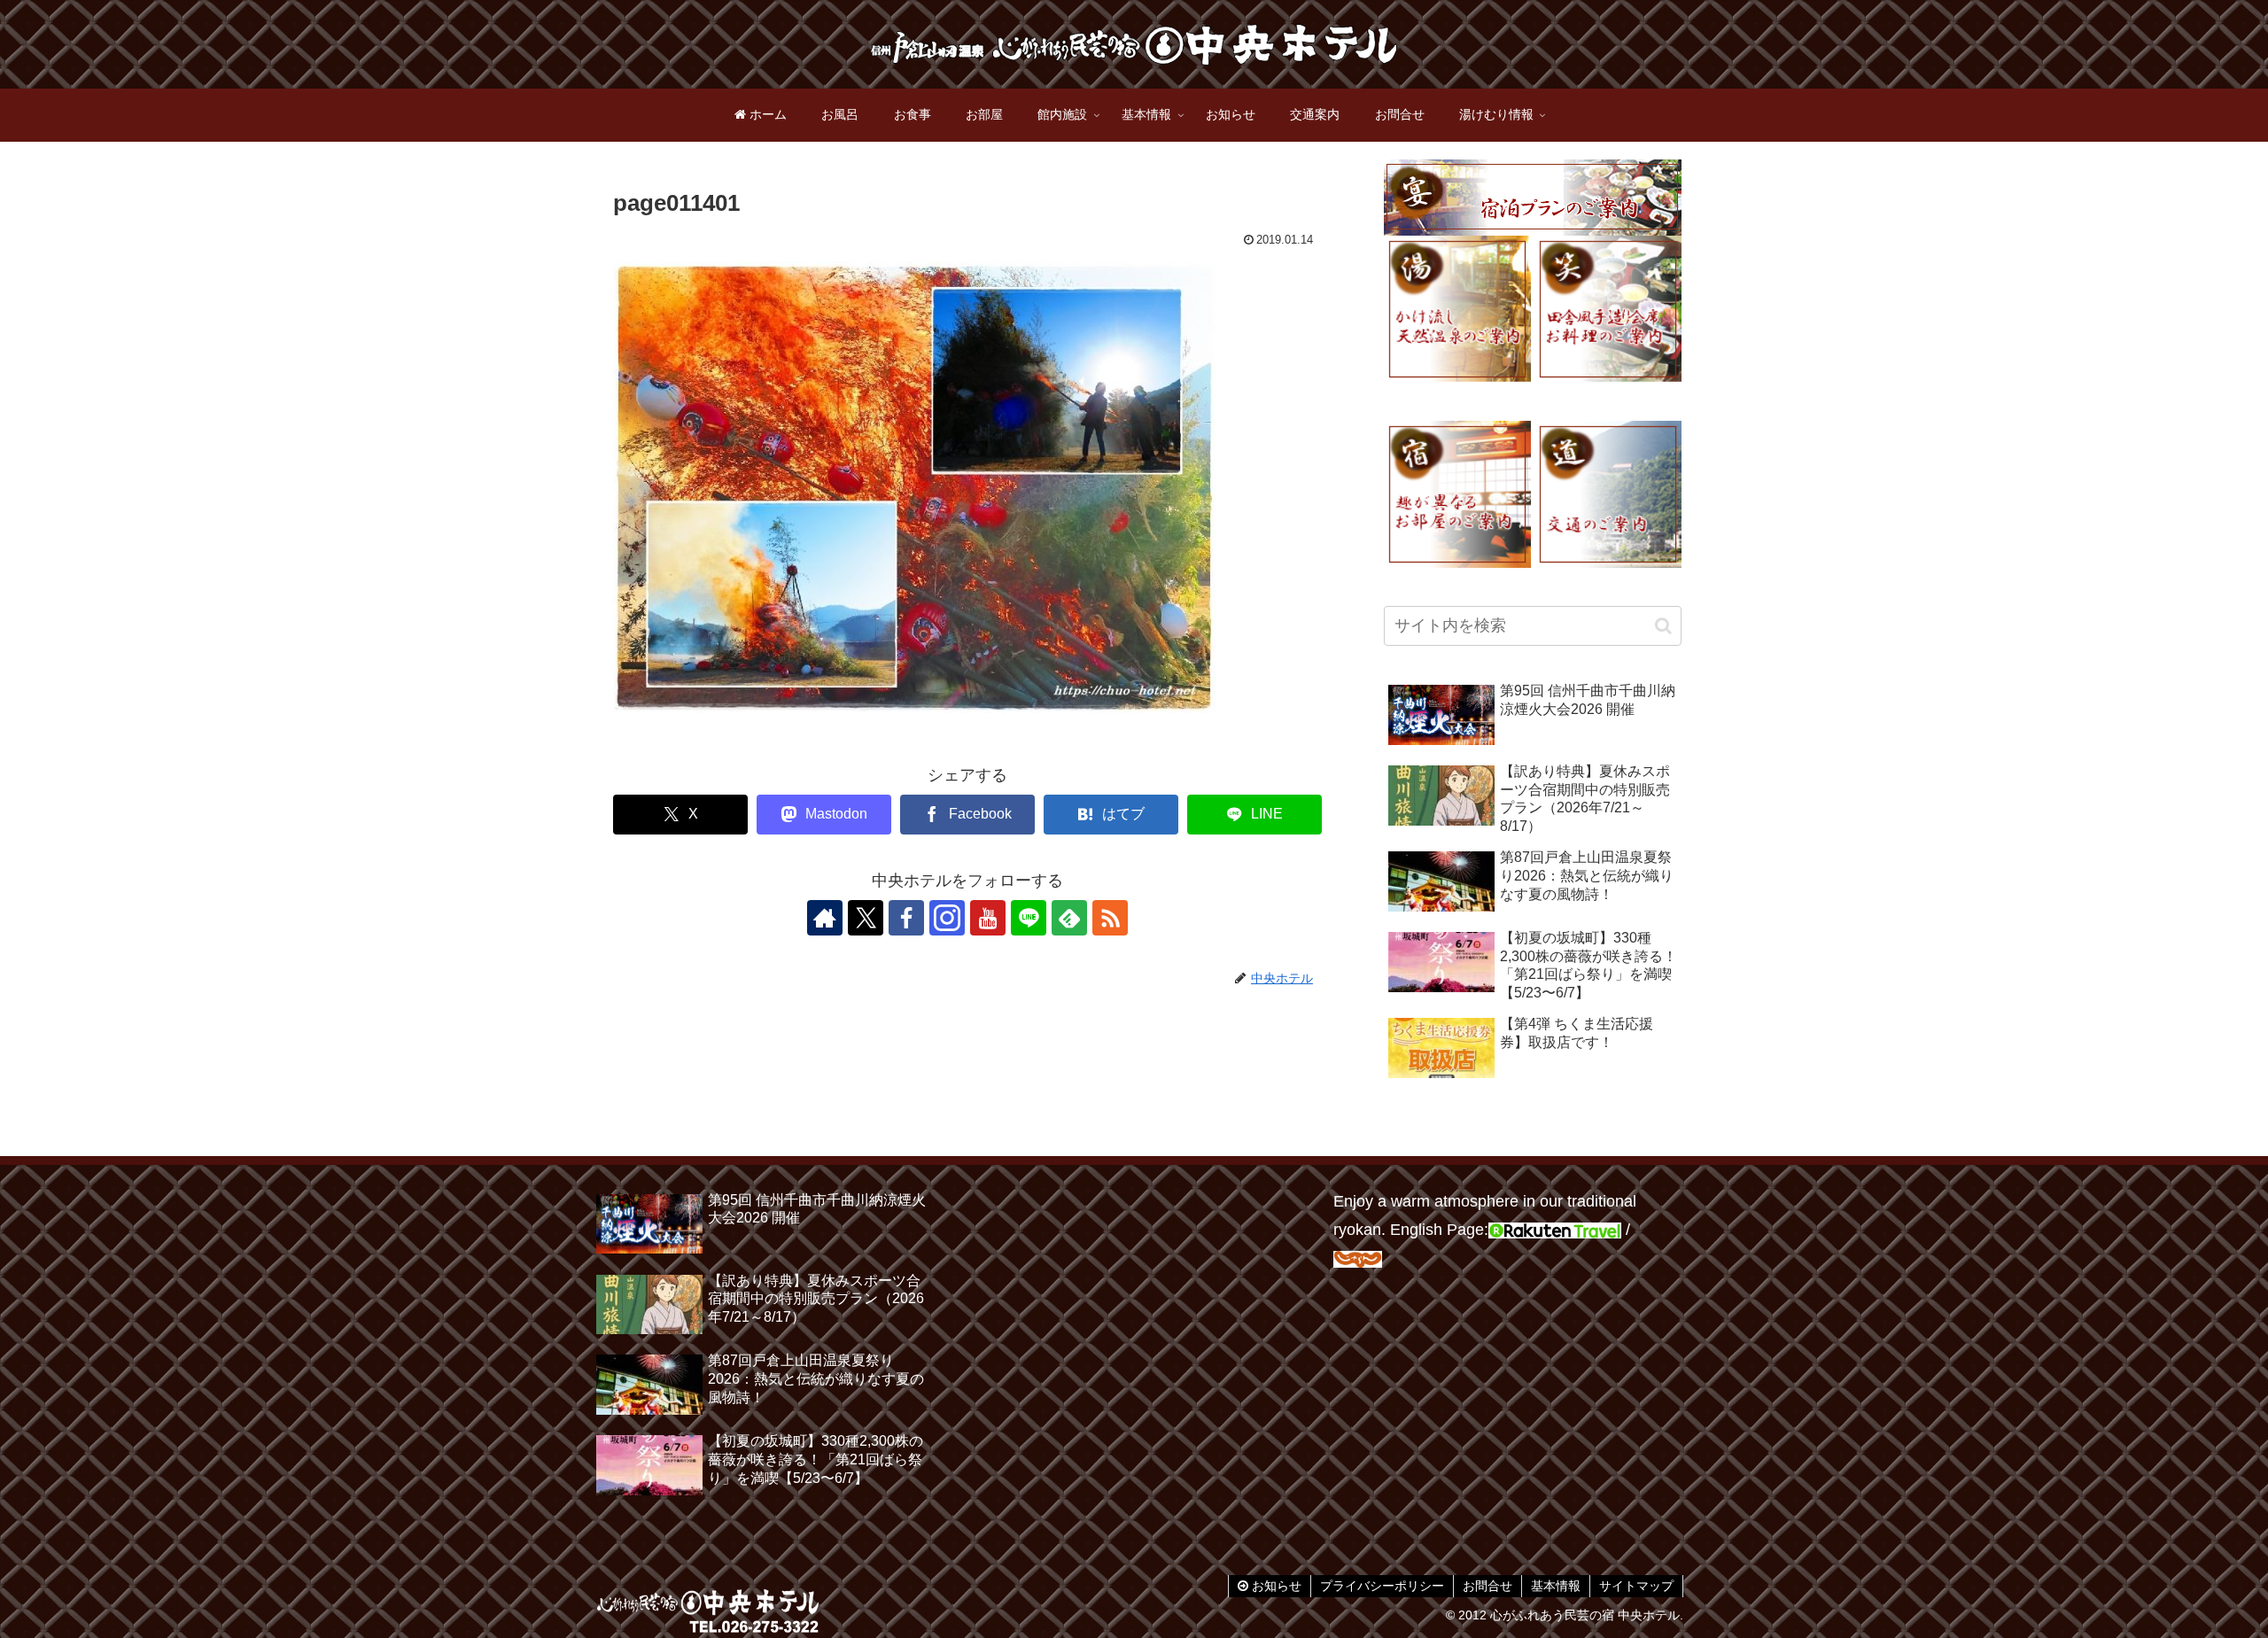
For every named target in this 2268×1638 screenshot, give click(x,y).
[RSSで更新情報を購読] (1110, 918)
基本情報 (1556, 1586)
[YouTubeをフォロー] (988, 918)
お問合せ (1487, 1586)
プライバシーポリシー (1382, 1586)
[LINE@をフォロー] (1029, 918)
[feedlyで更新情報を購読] (1069, 918)
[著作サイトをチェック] (825, 918)
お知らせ (1275, 1586)
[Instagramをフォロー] (947, 918)
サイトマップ (1636, 1586)
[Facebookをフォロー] (906, 918)
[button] (1663, 626)
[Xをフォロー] (866, 918)
